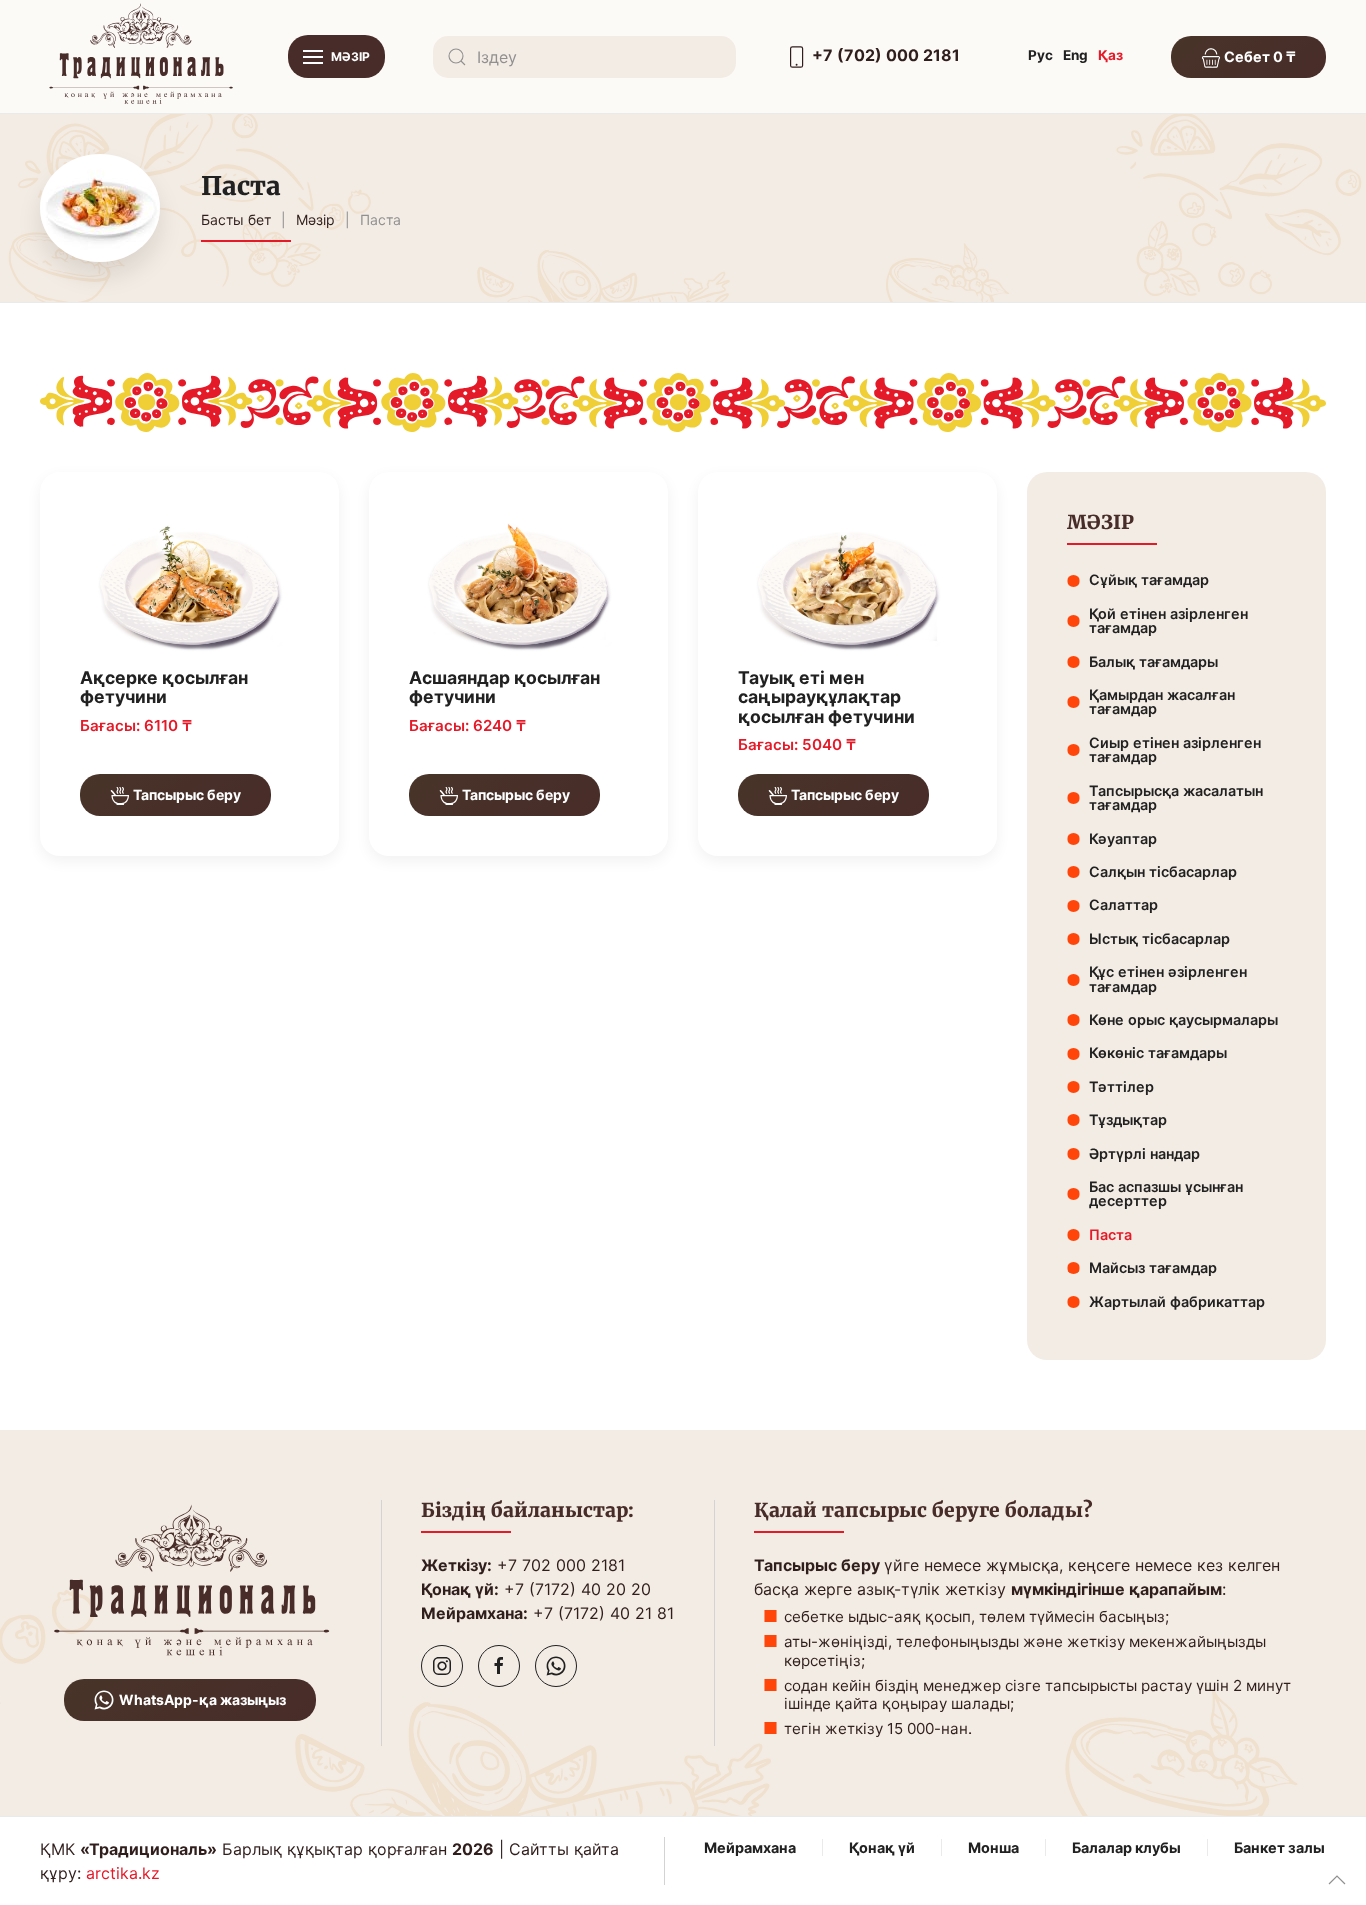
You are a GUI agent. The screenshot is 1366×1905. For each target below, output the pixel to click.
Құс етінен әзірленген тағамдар (1168, 978)
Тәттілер (1121, 1086)
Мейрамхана (750, 1847)
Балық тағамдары (1153, 661)
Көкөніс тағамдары (1158, 1052)
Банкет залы (1279, 1847)
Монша (993, 1847)
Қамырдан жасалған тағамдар (1162, 701)
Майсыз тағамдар (1153, 1267)
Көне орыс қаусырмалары (1183, 1019)
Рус (1040, 55)
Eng (1075, 55)
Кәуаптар (1123, 838)
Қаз (1110, 55)
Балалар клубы (1126, 1847)
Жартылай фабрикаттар (1177, 1301)
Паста (1110, 1234)
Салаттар (1123, 904)
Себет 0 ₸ (1258, 56)
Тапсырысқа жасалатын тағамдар (1176, 797)
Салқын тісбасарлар (1163, 871)
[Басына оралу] (140, 56)
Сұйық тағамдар (1149, 579)
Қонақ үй (882, 1847)
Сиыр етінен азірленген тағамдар (1175, 749)
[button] (336, 56)
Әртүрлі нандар (1144, 1153)
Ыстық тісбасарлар (1159, 938)
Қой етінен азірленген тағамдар (1168, 620)
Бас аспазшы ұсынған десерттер (1166, 1193)
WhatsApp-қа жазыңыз (202, 1699)
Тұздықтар (1128, 1119)
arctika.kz (123, 1873)
